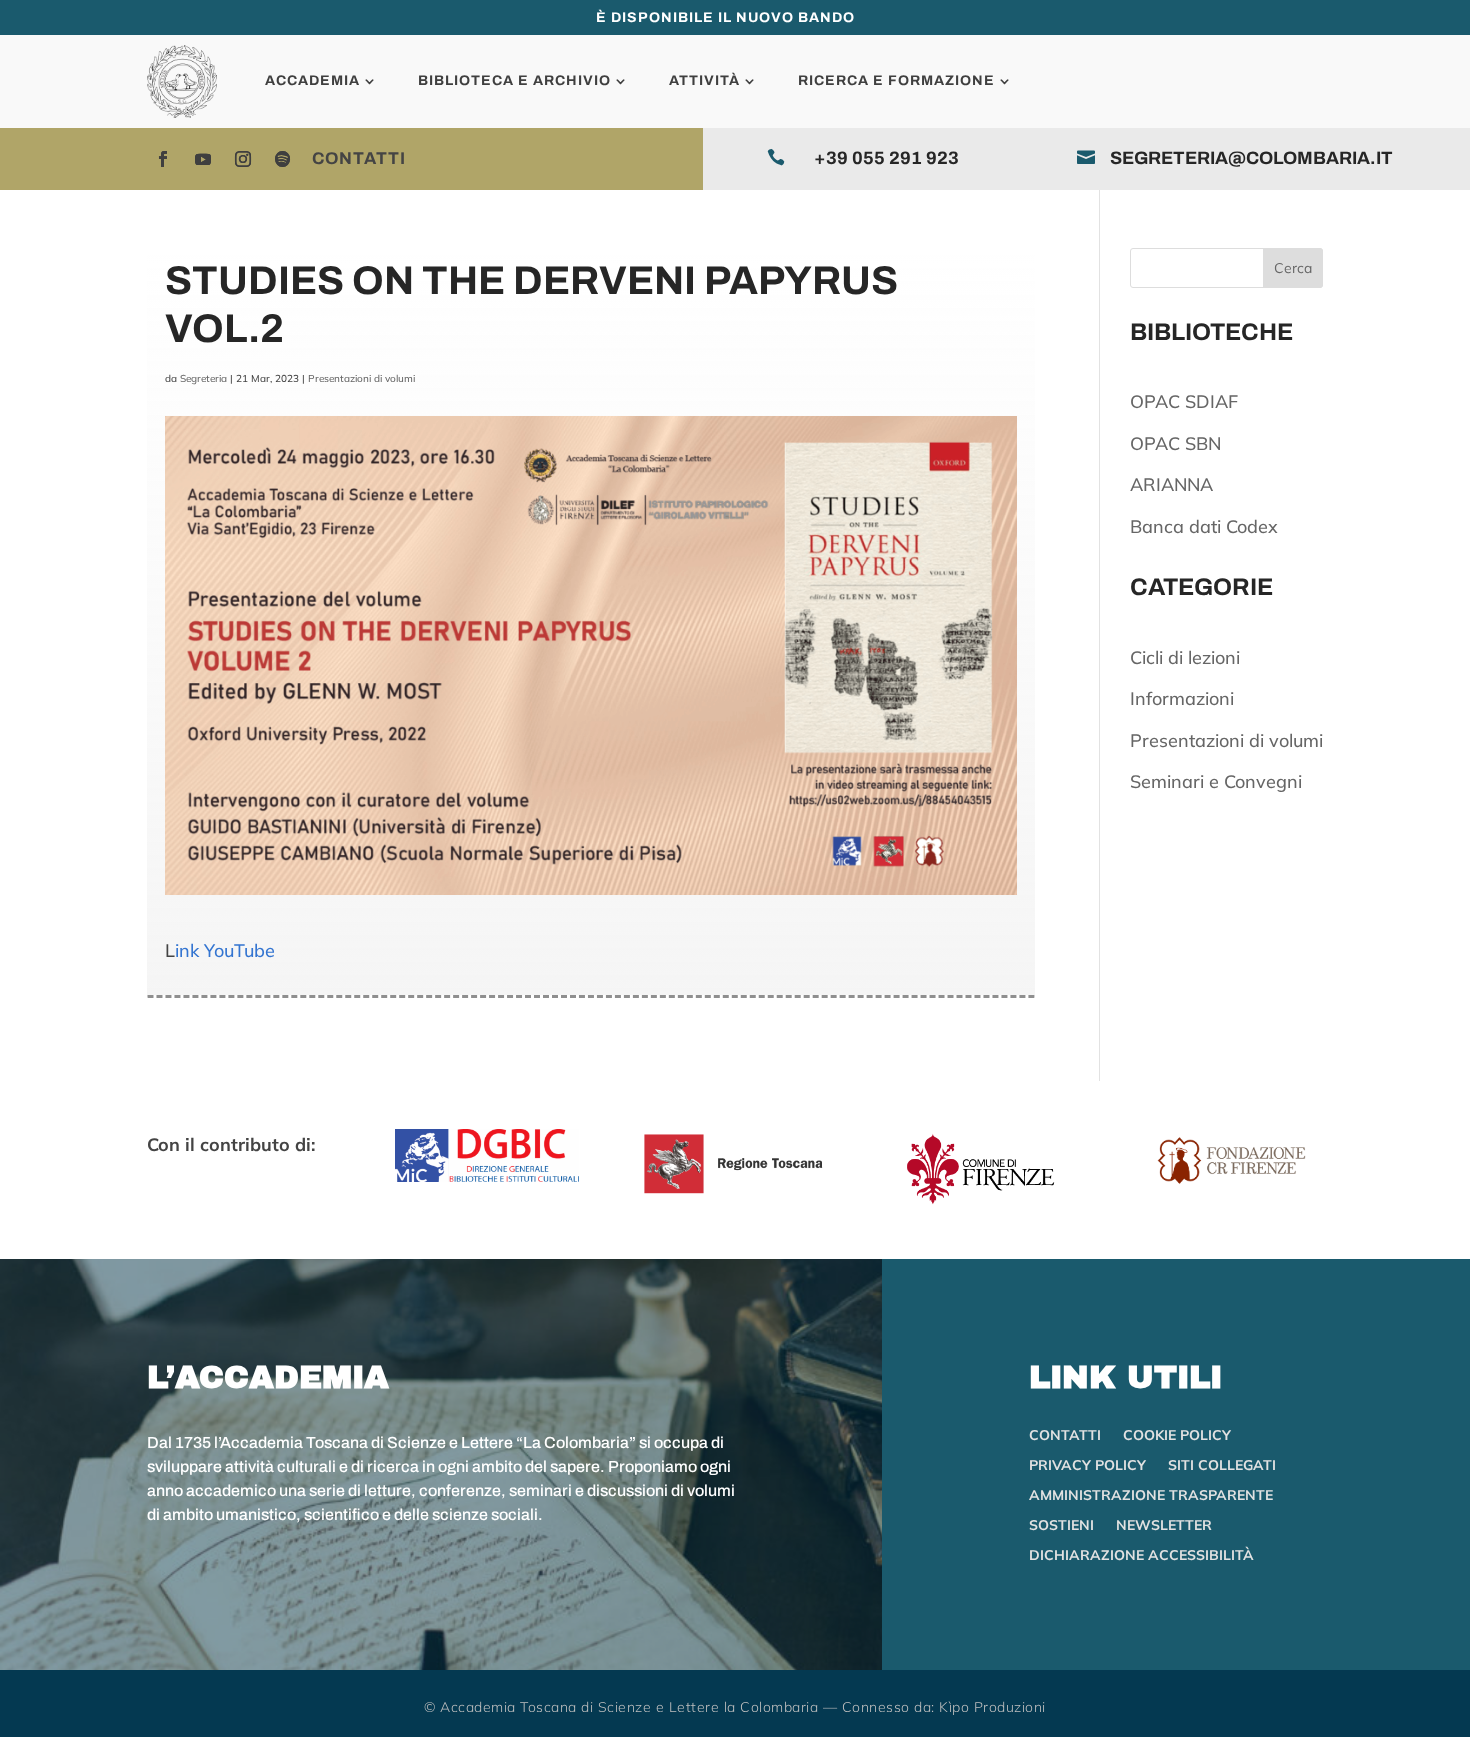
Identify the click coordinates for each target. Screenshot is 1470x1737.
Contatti (359, 158)
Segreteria (203, 378)
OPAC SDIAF (1184, 401)
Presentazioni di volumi (361, 378)
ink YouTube (225, 950)
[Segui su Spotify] (283, 159)
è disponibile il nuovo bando (725, 17)
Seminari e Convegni (1216, 781)
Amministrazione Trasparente (1151, 1496)
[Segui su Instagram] (243, 159)
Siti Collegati (1222, 1466)
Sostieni (1061, 1526)
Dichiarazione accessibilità (1141, 1556)
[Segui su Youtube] (203, 159)
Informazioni (1182, 698)
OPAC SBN (1175, 443)
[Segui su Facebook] (163, 159)
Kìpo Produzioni (992, 1707)
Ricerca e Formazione (896, 80)
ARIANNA (1171, 484)
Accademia (312, 80)
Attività (704, 80)
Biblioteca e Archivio (514, 80)
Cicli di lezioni (1185, 657)
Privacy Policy (1087, 1466)
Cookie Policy (1177, 1436)
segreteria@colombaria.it (1251, 158)
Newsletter (1164, 1526)
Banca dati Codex (1204, 526)
